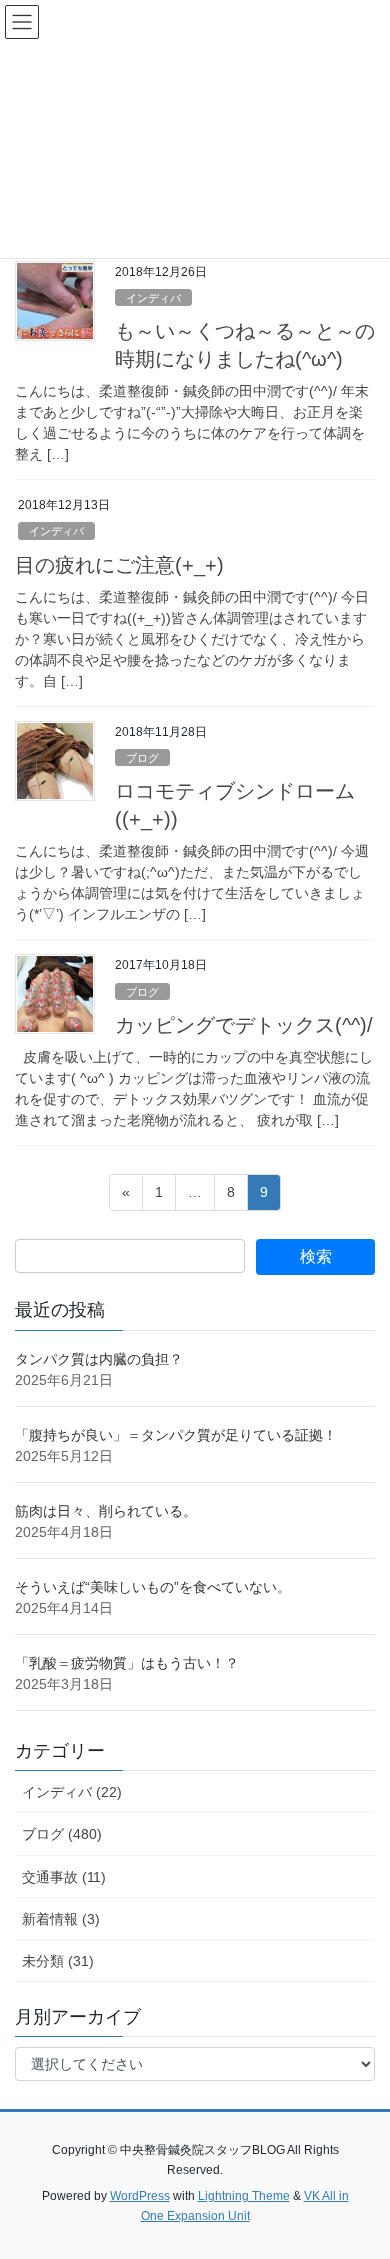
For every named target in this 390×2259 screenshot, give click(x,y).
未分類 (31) (58, 1961)
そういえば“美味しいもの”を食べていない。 (153, 1587)
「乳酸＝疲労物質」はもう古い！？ (127, 1663)
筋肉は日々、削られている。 (106, 1511)
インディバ (153, 298)
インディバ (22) (72, 1792)
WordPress (140, 2196)
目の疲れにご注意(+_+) (119, 565)
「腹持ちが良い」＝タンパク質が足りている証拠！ (176, 1435)
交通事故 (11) (64, 1877)
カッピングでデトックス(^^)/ (244, 1025)
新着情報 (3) (61, 1919)
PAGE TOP (360, 2173)
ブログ (142, 758)
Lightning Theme (244, 2196)
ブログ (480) (62, 1834)
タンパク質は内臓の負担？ (99, 1359)
